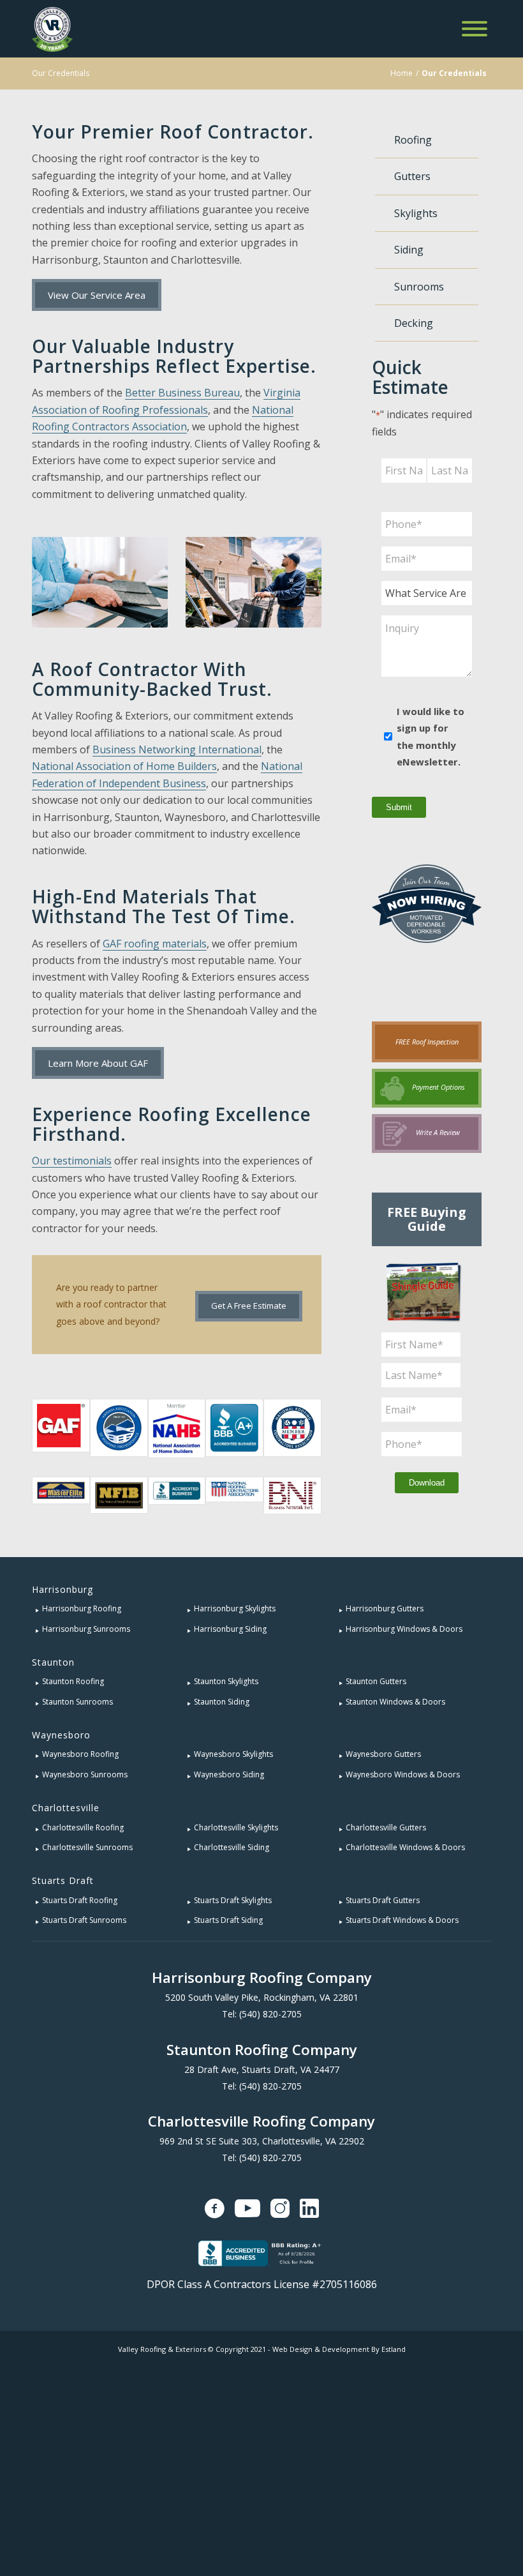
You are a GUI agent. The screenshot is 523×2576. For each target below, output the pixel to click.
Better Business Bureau (182, 393)
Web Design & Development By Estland (339, 2349)
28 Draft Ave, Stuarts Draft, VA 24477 (262, 2069)
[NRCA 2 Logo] (292, 1428)
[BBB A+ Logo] (234, 1428)
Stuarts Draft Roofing (80, 1900)
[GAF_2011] (61, 1428)
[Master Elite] (61, 1495)
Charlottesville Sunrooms (87, 1847)
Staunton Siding (222, 1702)
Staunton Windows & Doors (395, 1702)
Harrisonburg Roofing (82, 1608)
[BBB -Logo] (177, 1495)
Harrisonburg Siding (230, 1629)
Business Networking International (177, 749)
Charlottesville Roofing (83, 1827)
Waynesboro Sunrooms (85, 1774)
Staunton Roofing (73, 1681)
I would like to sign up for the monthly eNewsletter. (431, 736)
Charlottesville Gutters (386, 1827)
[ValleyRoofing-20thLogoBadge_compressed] (52, 29)
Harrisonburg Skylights (235, 1608)
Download (427, 1483)
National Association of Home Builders (124, 766)
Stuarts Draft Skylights (233, 1900)
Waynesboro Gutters (383, 1754)
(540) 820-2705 (270, 2014)
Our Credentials (61, 73)
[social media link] (215, 2208)
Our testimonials (72, 1161)
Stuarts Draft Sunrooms (84, 1920)
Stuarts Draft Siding (228, 1920)
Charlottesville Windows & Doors (405, 1847)
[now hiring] (427, 930)
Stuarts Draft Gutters (383, 1900)
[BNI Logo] (292, 1495)
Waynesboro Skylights (233, 1754)
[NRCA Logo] (234, 1495)
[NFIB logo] (119, 1495)
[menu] (475, 29)
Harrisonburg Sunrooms (86, 1629)
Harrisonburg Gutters (385, 1608)
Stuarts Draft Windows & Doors (402, 1920)
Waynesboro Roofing (80, 1754)
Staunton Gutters (376, 1681)
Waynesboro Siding (229, 1774)
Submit (399, 807)
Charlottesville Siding (232, 1847)
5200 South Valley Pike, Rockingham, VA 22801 (262, 1997)
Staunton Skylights (226, 1681)
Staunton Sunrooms (77, 1702)
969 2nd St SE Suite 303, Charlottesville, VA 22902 (262, 2141)
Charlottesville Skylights (236, 1827)
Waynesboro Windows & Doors (403, 1774)
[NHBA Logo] (177, 1428)
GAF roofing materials (155, 944)
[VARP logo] (119, 1428)
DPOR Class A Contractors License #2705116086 (262, 2284)
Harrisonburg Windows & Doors (404, 1629)
